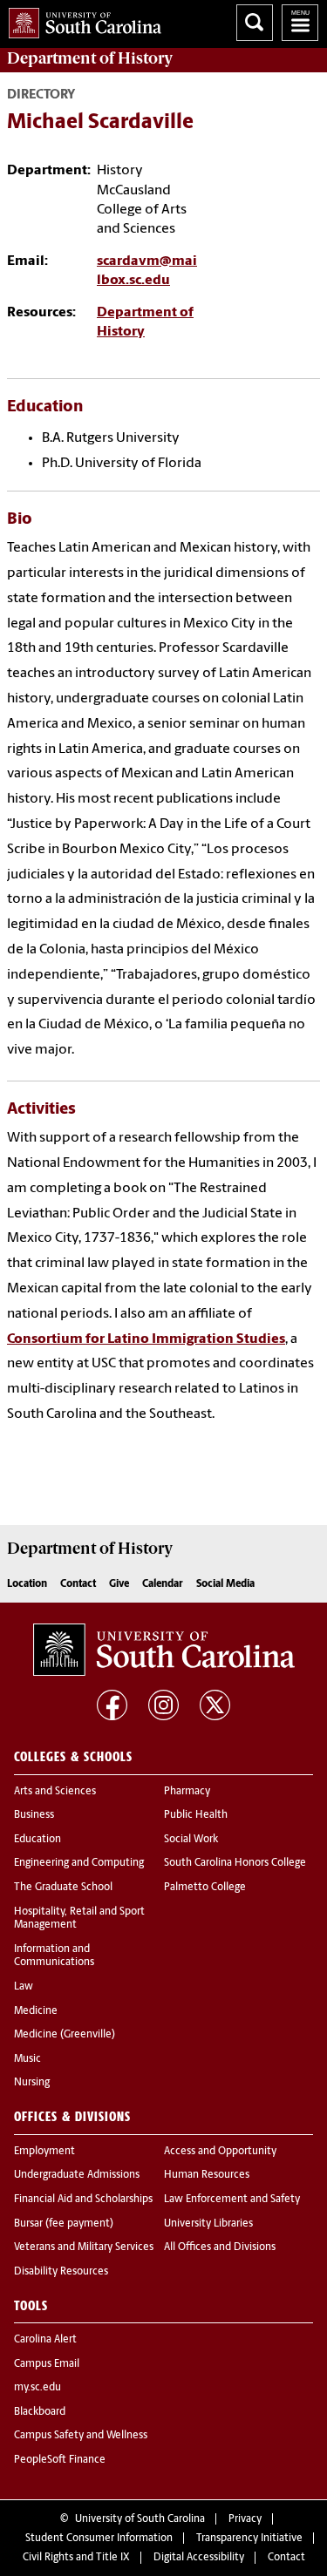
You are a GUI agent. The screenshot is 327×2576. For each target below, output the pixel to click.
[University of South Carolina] (164, 1650)
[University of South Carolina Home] (81, 20)
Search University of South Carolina (255, 23)
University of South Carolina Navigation (300, 23)
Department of (90, 58)
